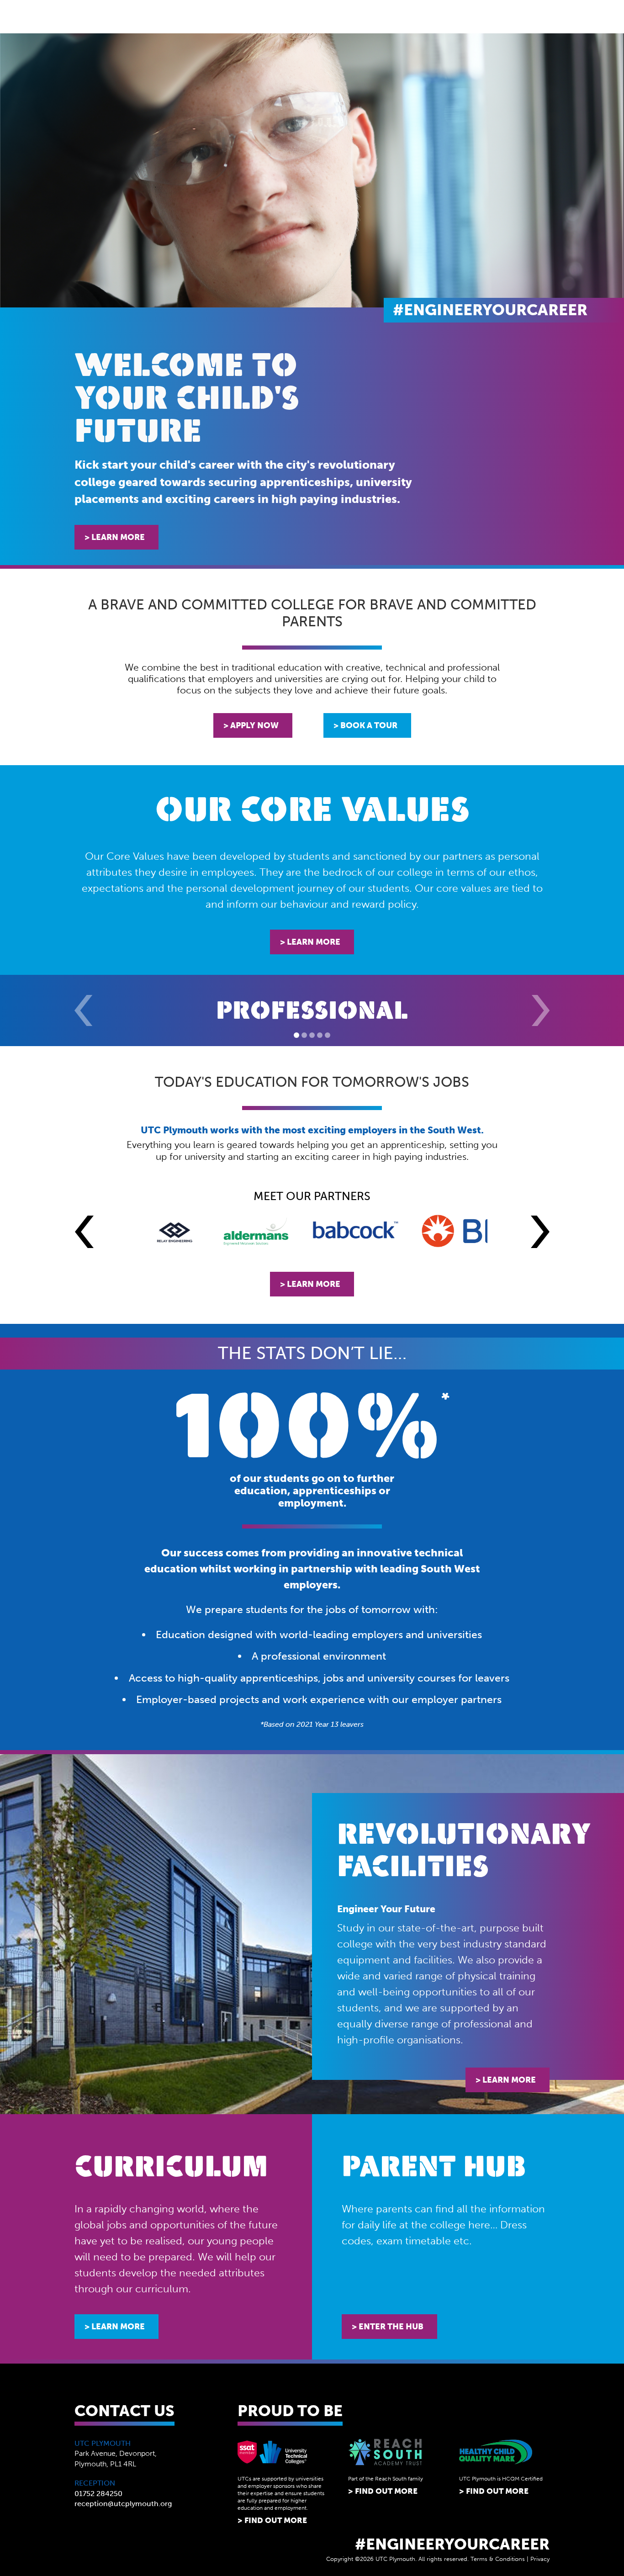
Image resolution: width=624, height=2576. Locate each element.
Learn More (118, 537)
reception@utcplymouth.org (123, 2504)
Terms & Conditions (498, 2559)
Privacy (540, 2559)
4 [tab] (320, 1035)
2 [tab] (304, 1035)
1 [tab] (296, 1035)
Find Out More (276, 2520)
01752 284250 (98, 2494)
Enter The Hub (391, 2327)
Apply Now (254, 725)
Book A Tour (369, 725)
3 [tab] (312, 1035)
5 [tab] (328, 1035)
